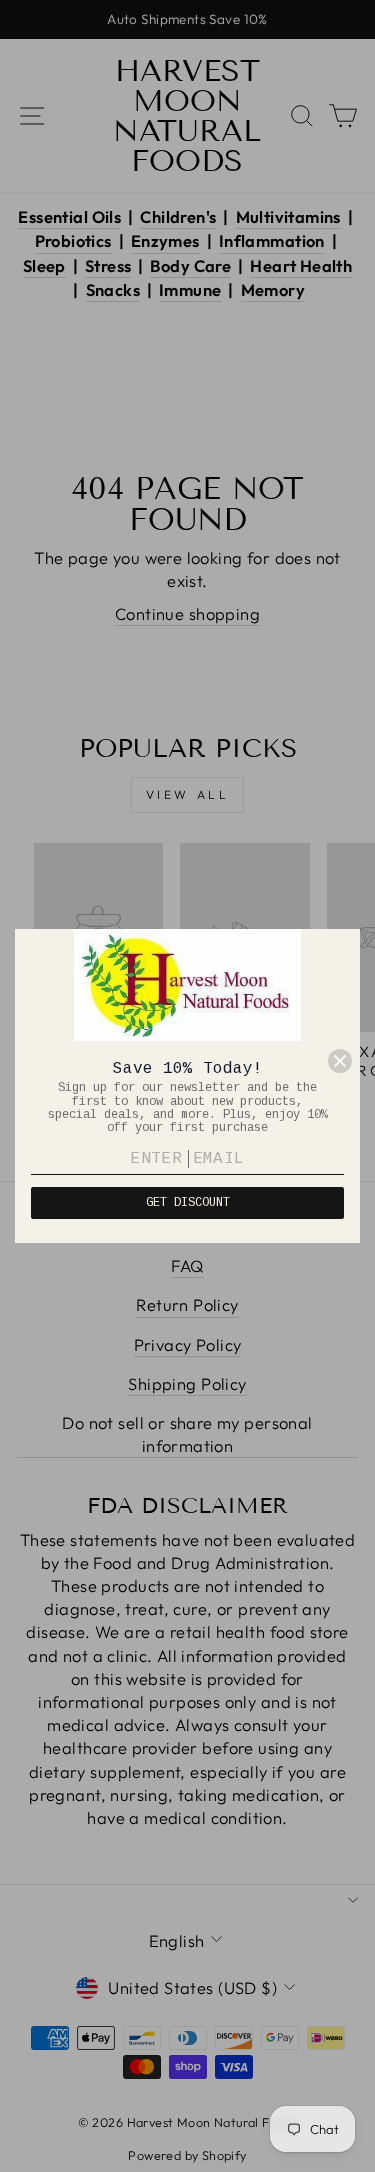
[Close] (340, 1061)
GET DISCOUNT (188, 1203)
